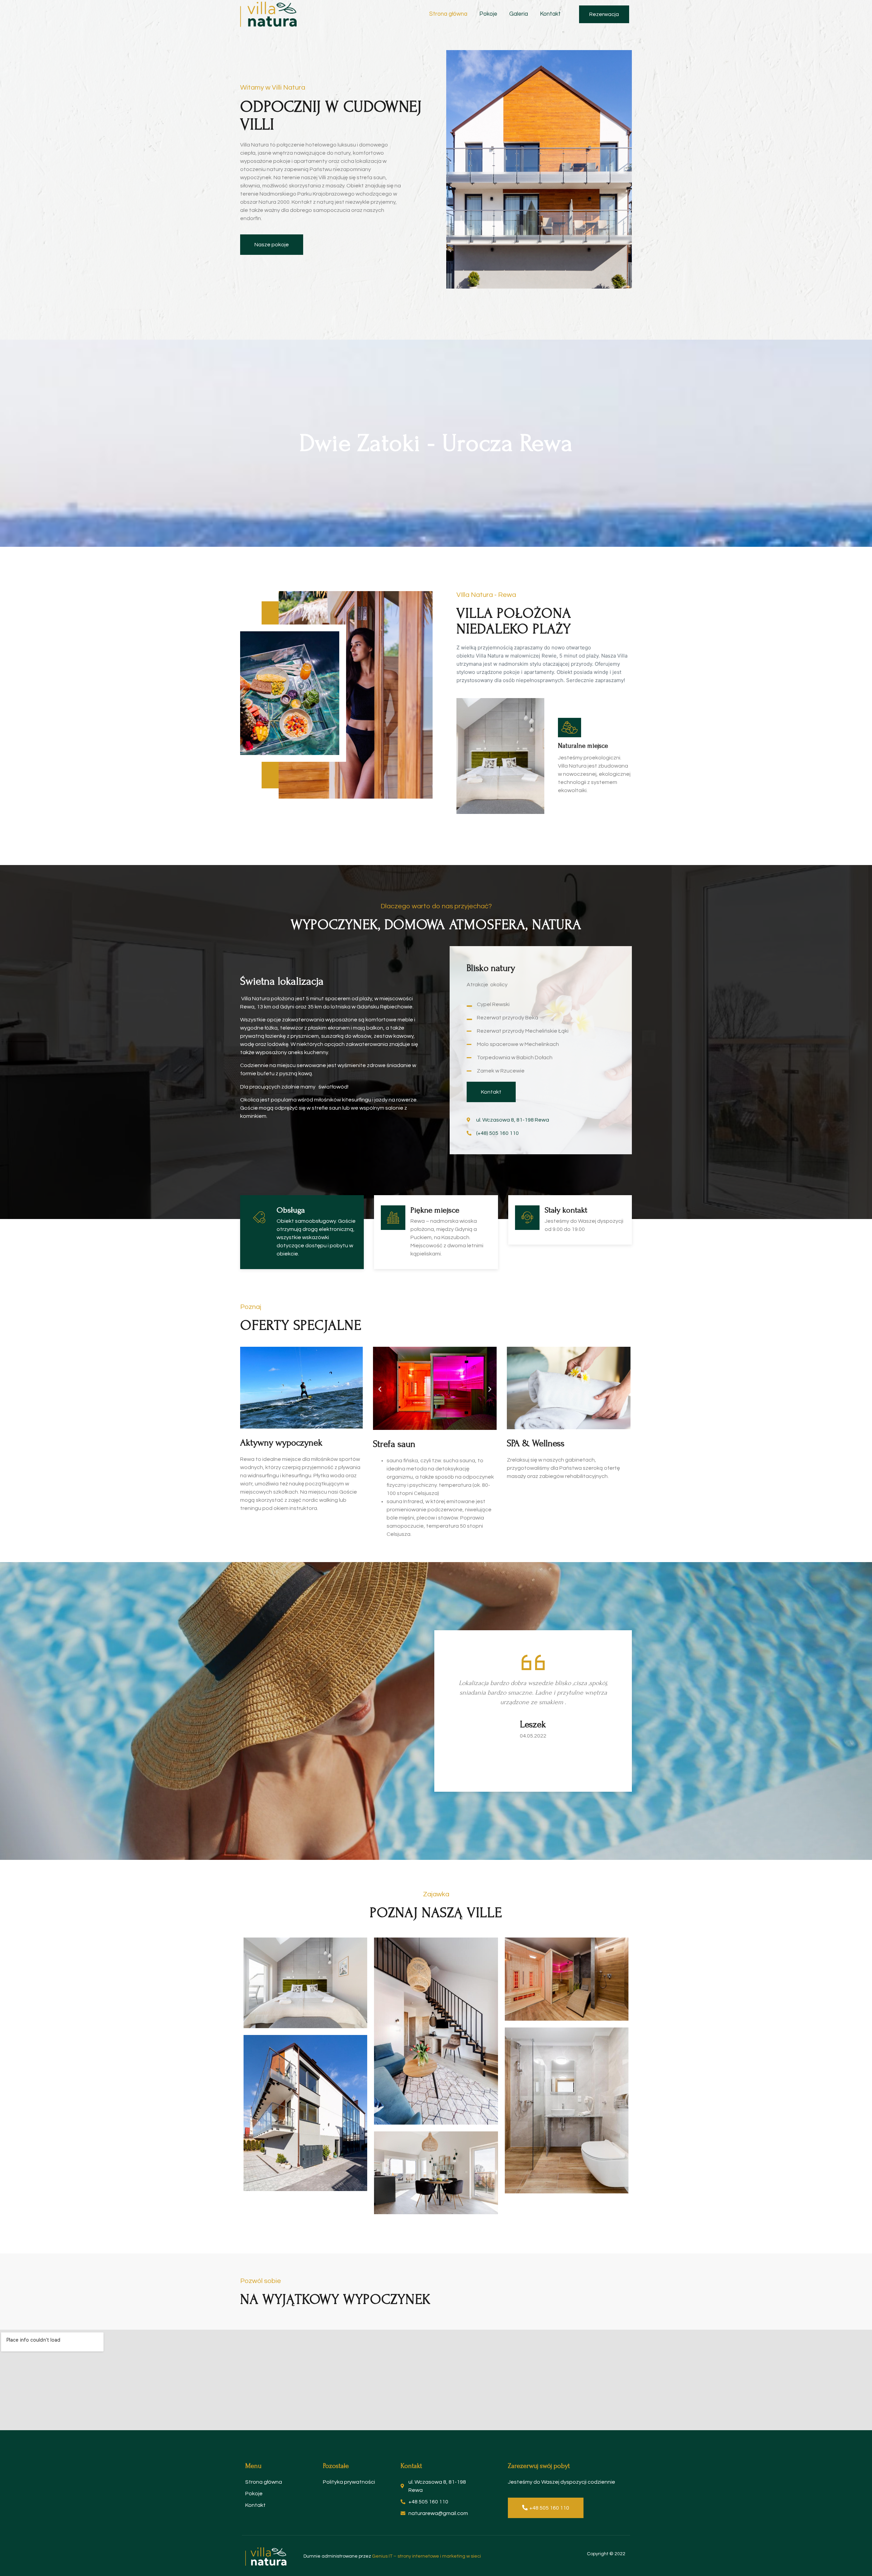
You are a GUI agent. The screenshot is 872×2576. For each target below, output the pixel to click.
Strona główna (448, 14)
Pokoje (488, 14)
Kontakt (550, 14)
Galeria (519, 14)
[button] (604, 14)
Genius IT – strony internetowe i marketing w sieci (426, 2556)
